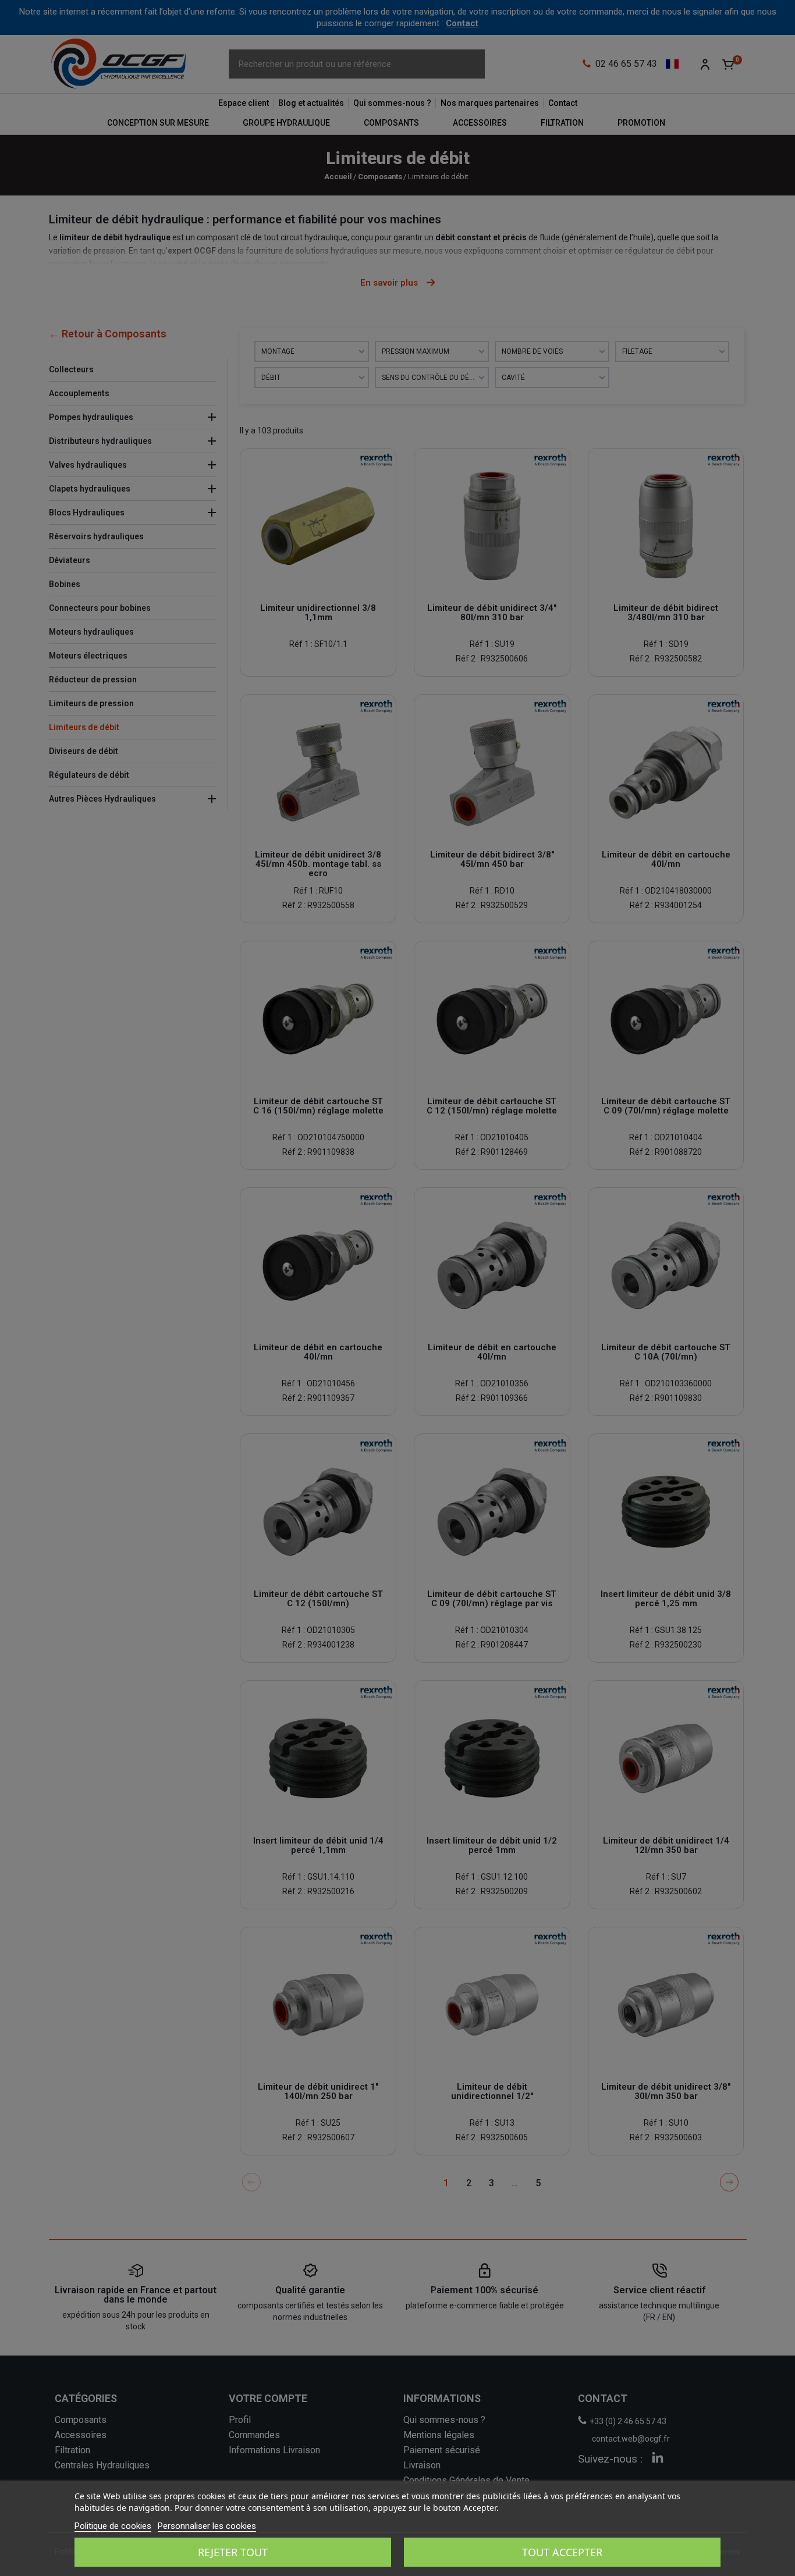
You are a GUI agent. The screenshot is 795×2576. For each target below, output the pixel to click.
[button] (21, 21)
